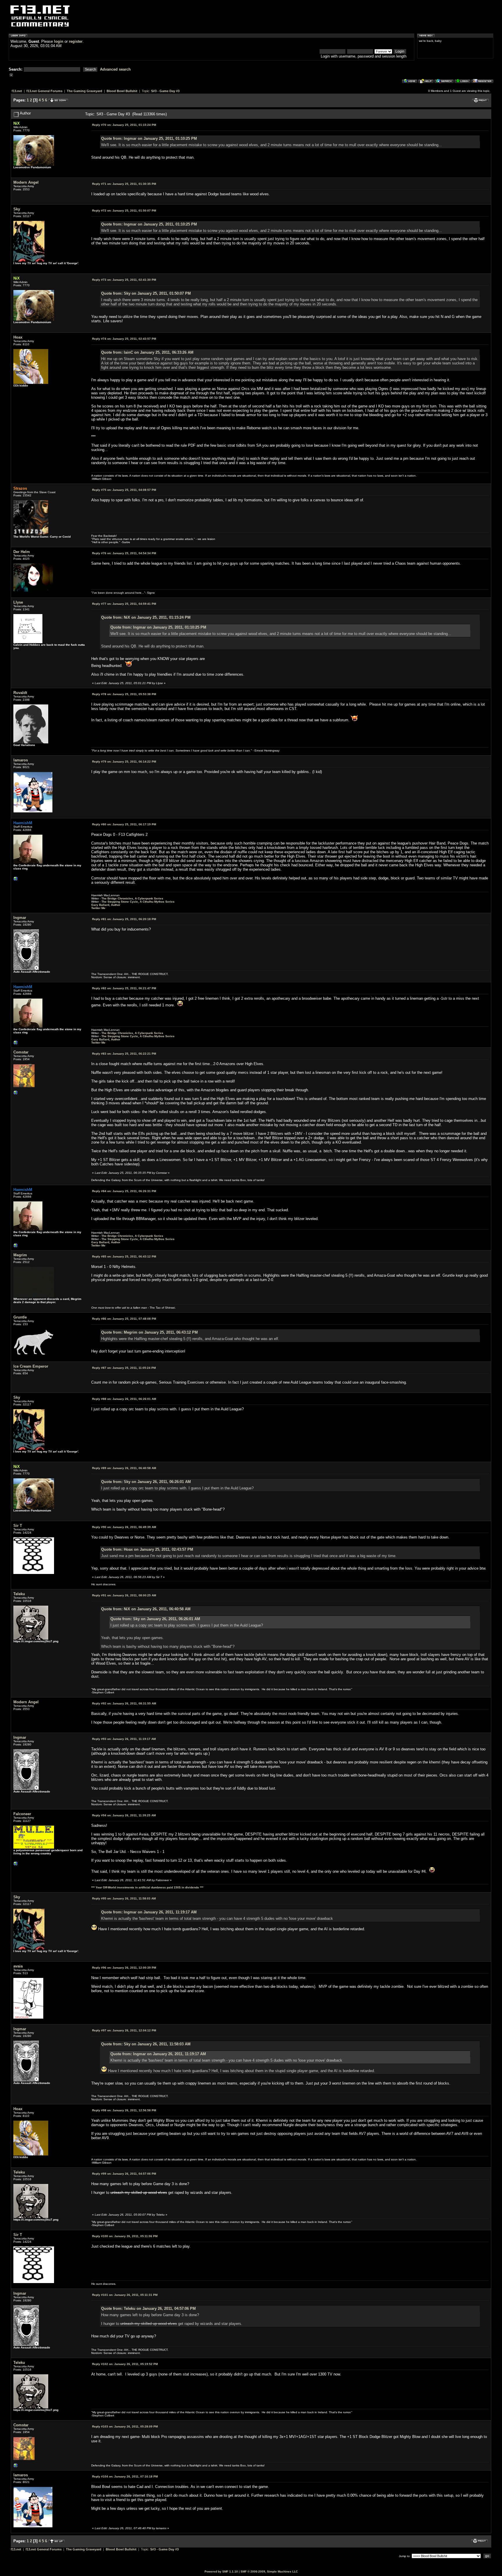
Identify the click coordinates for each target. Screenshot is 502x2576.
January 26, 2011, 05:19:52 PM (125, 2364)
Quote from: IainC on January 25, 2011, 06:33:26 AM (147, 352)
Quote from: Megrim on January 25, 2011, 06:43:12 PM (149, 1332)
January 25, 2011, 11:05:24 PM (124, 1368)
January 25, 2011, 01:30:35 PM (124, 184)
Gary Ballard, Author (106, 905)
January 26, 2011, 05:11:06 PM (125, 2236)
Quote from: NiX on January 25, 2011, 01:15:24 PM (146, 617)
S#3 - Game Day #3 (165, 91)
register (76, 41)
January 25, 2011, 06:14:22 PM (124, 762)
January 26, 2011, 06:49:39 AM (124, 1527)
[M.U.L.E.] (16, 1865)
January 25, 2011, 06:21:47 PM (124, 988)
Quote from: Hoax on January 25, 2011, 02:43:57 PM (147, 1549)
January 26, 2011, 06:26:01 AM (124, 1399)
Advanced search (115, 69)
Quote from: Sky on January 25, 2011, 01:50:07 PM (146, 293)
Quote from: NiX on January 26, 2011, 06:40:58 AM (146, 1609)
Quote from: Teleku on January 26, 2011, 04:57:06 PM (148, 2308)
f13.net (17, 91)
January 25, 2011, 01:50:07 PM (124, 211)
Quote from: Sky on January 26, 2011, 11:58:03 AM (146, 2044)
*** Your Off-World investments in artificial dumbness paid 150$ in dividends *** (147, 1887)
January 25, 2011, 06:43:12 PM (124, 1256)
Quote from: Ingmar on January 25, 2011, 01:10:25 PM (149, 138)
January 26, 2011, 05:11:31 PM (125, 2295)
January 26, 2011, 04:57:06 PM (124, 2174)
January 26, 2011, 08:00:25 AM (124, 1595)
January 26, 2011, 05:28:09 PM (125, 2426)
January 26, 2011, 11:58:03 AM (124, 1898)
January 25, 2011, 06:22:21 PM (124, 1054)
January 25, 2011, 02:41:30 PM (124, 280)
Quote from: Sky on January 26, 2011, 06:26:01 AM (146, 1482)
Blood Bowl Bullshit (122, 91)
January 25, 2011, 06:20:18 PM (124, 919)
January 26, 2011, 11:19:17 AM (124, 1739)
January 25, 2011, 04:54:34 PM (124, 553)
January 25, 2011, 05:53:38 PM (124, 694)
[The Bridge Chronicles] (16, 880)
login (59, 41)
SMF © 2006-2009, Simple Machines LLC (269, 2571)
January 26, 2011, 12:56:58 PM (124, 2110)
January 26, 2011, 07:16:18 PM (125, 2476)
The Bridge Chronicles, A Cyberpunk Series (132, 898)
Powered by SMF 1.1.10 (221, 2571)
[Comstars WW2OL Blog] (16, 1094)
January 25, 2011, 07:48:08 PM (124, 1319)
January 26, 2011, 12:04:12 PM (124, 2030)
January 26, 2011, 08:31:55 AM (124, 1703)
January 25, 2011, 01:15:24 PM (124, 125)
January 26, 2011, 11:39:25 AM (124, 1815)
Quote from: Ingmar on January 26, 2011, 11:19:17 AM (149, 1912)
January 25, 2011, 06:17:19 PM (124, 824)
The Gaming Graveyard (85, 91)
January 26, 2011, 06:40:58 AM (124, 1468)
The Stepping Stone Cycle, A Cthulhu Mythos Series (138, 902)
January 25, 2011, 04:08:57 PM (124, 490)
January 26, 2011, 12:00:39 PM (124, 1968)
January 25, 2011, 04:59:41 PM (124, 604)
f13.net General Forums (44, 91)
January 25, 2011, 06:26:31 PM (124, 1191)
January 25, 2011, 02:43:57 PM (124, 339)
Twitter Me (98, 908)
